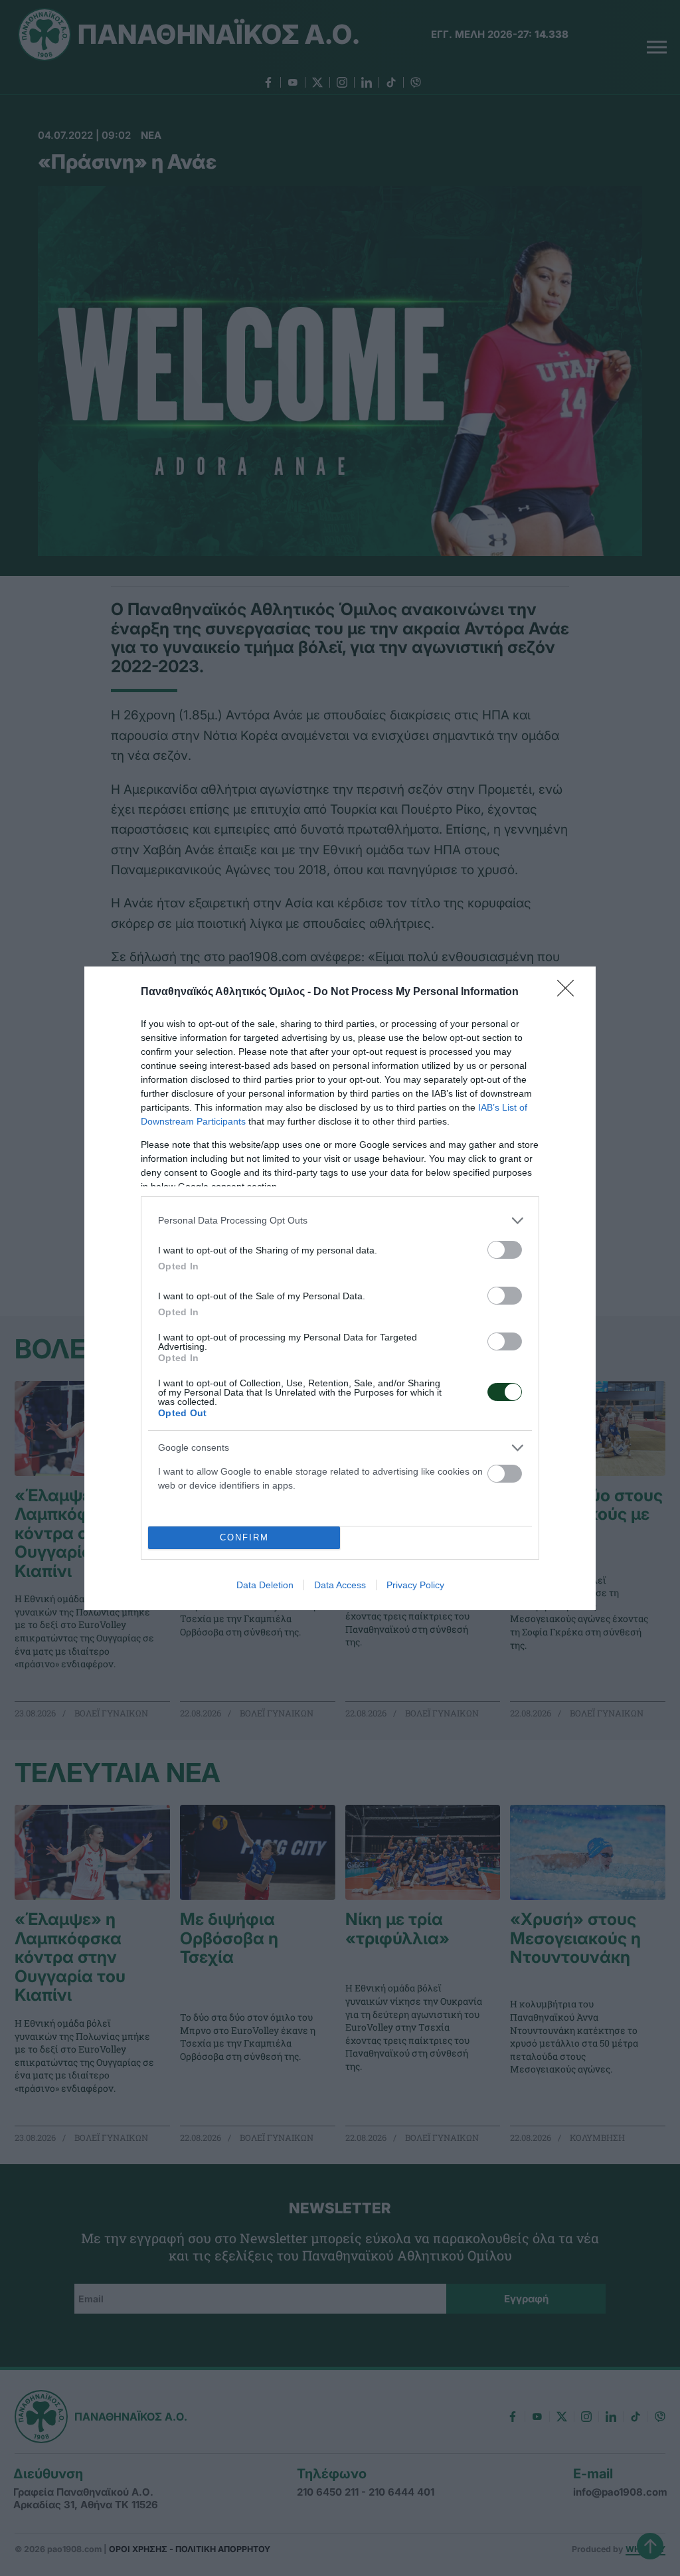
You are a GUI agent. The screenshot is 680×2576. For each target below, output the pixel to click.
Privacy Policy (415, 1585)
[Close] (570, 992)
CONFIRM (244, 1537)
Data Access (340, 1585)
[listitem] (340, 1221)
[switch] (505, 1250)
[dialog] (340, 1288)
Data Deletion (265, 1585)
